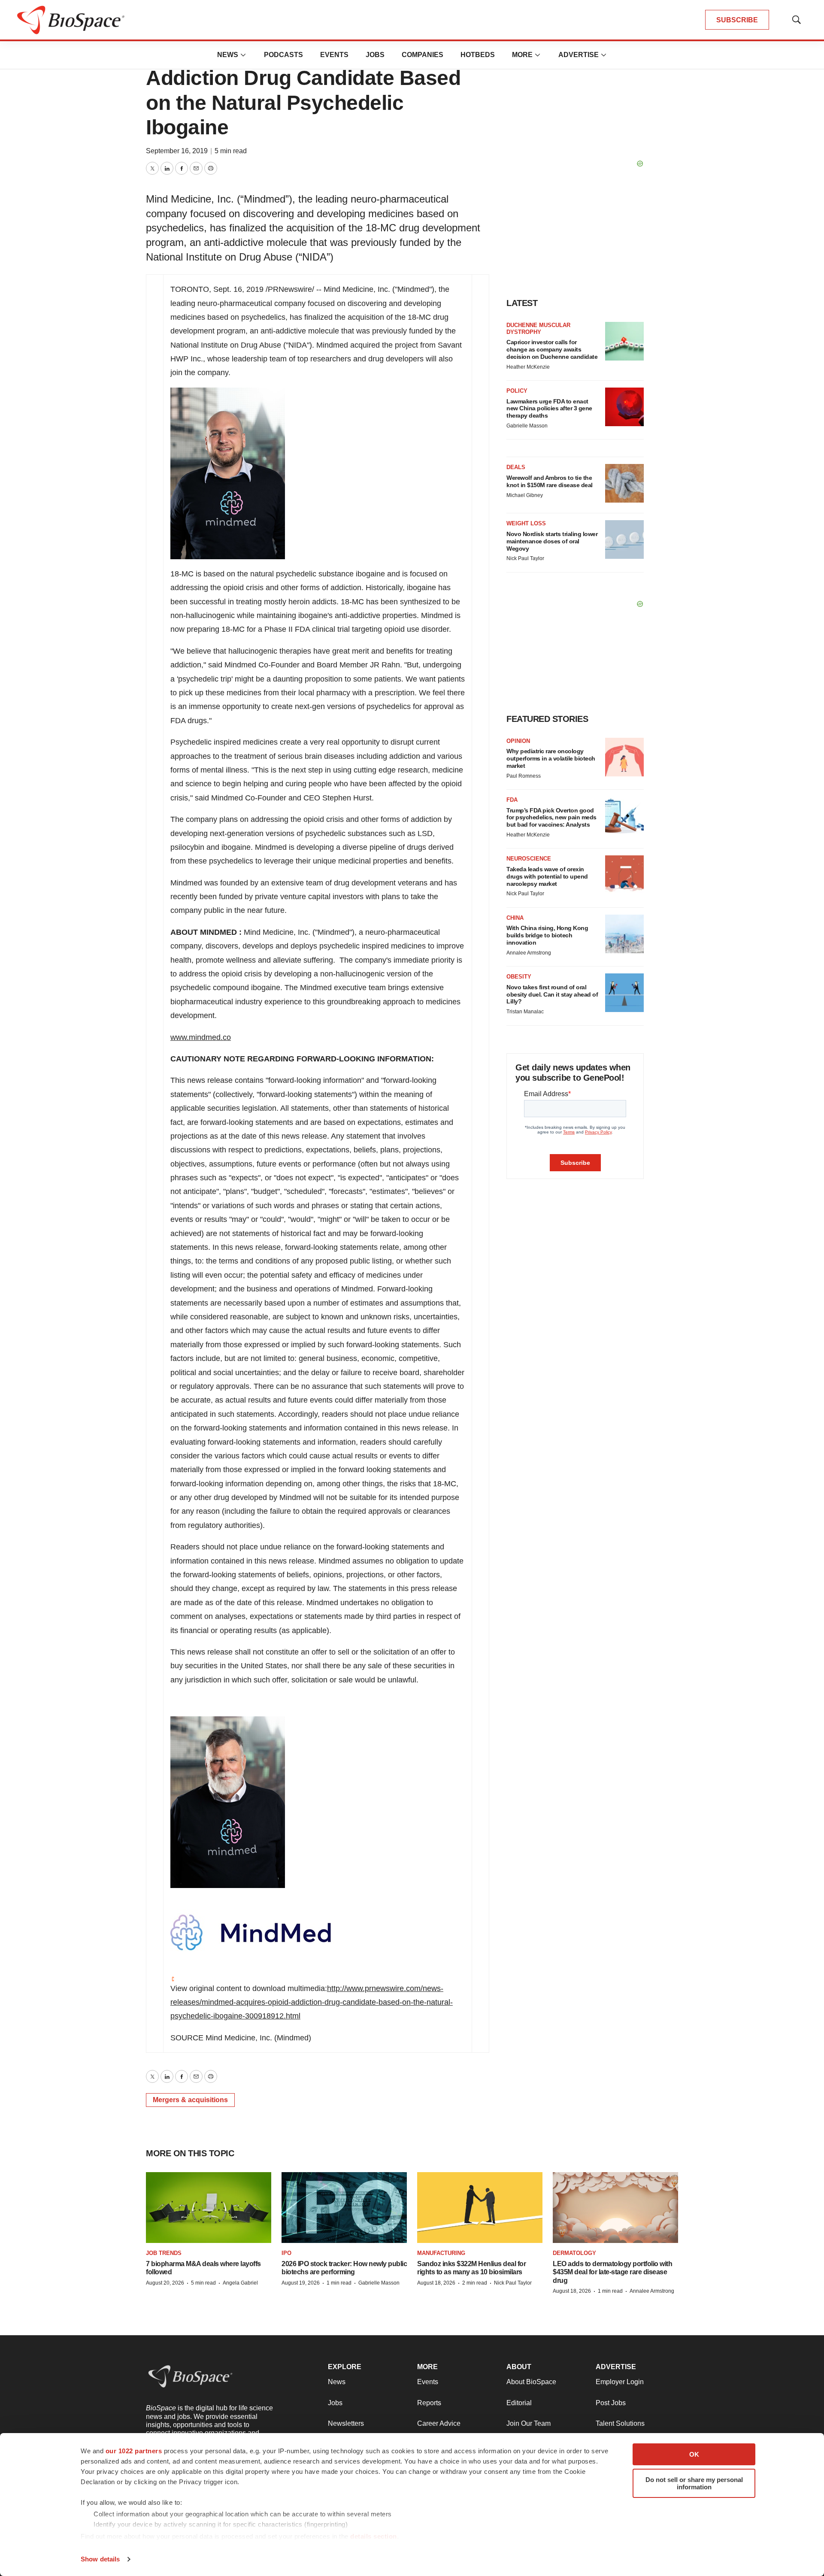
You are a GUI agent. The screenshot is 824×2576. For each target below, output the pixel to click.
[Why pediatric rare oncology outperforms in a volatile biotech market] (624, 757)
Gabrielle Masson (527, 426)
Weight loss (526, 523)
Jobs (375, 55)
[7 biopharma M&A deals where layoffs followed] (209, 2208)
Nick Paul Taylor (525, 558)
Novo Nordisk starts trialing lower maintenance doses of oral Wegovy (552, 541)
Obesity (519, 977)
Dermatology (574, 2253)
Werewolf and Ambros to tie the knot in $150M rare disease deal (550, 481)
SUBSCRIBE (737, 20)
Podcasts (283, 55)
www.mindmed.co (201, 1037)
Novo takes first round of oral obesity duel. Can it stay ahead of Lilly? (552, 994)
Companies (423, 55)
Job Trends (164, 2253)
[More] (243, 55)
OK (694, 2454)
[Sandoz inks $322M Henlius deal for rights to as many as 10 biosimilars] (480, 2208)
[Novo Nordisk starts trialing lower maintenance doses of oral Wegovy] (624, 539)
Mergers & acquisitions (190, 2100)
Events (334, 55)
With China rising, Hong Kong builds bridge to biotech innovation (547, 935)
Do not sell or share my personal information (694, 2483)
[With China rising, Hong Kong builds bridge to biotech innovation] (624, 934)
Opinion (518, 741)
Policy (517, 391)
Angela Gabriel (240, 2283)
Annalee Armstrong (529, 953)
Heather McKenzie (528, 367)
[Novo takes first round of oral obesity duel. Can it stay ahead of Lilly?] (624, 993)
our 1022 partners (134, 2451)
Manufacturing (441, 2253)
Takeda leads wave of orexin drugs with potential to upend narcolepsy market (547, 876)
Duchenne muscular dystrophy (538, 329)
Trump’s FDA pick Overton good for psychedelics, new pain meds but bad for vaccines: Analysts (551, 818)
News (228, 55)
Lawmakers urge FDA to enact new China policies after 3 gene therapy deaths (549, 409)
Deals (516, 467)
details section (374, 2536)
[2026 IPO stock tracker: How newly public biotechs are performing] (344, 2208)
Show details (100, 2559)
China (515, 918)
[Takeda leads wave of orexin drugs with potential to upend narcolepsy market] (624, 875)
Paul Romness (524, 776)
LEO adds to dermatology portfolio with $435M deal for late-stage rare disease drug (612, 2272)
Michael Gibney (525, 495)
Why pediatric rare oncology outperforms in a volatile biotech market (551, 758)
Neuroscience (529, 859)
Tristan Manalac (525, 1012)
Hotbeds (478, 55)
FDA (512, 800)
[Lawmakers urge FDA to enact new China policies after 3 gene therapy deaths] (624, 407)
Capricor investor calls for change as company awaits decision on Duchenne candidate (552, 349)
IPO (286, 2253)
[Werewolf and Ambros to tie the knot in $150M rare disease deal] (624, 483)
